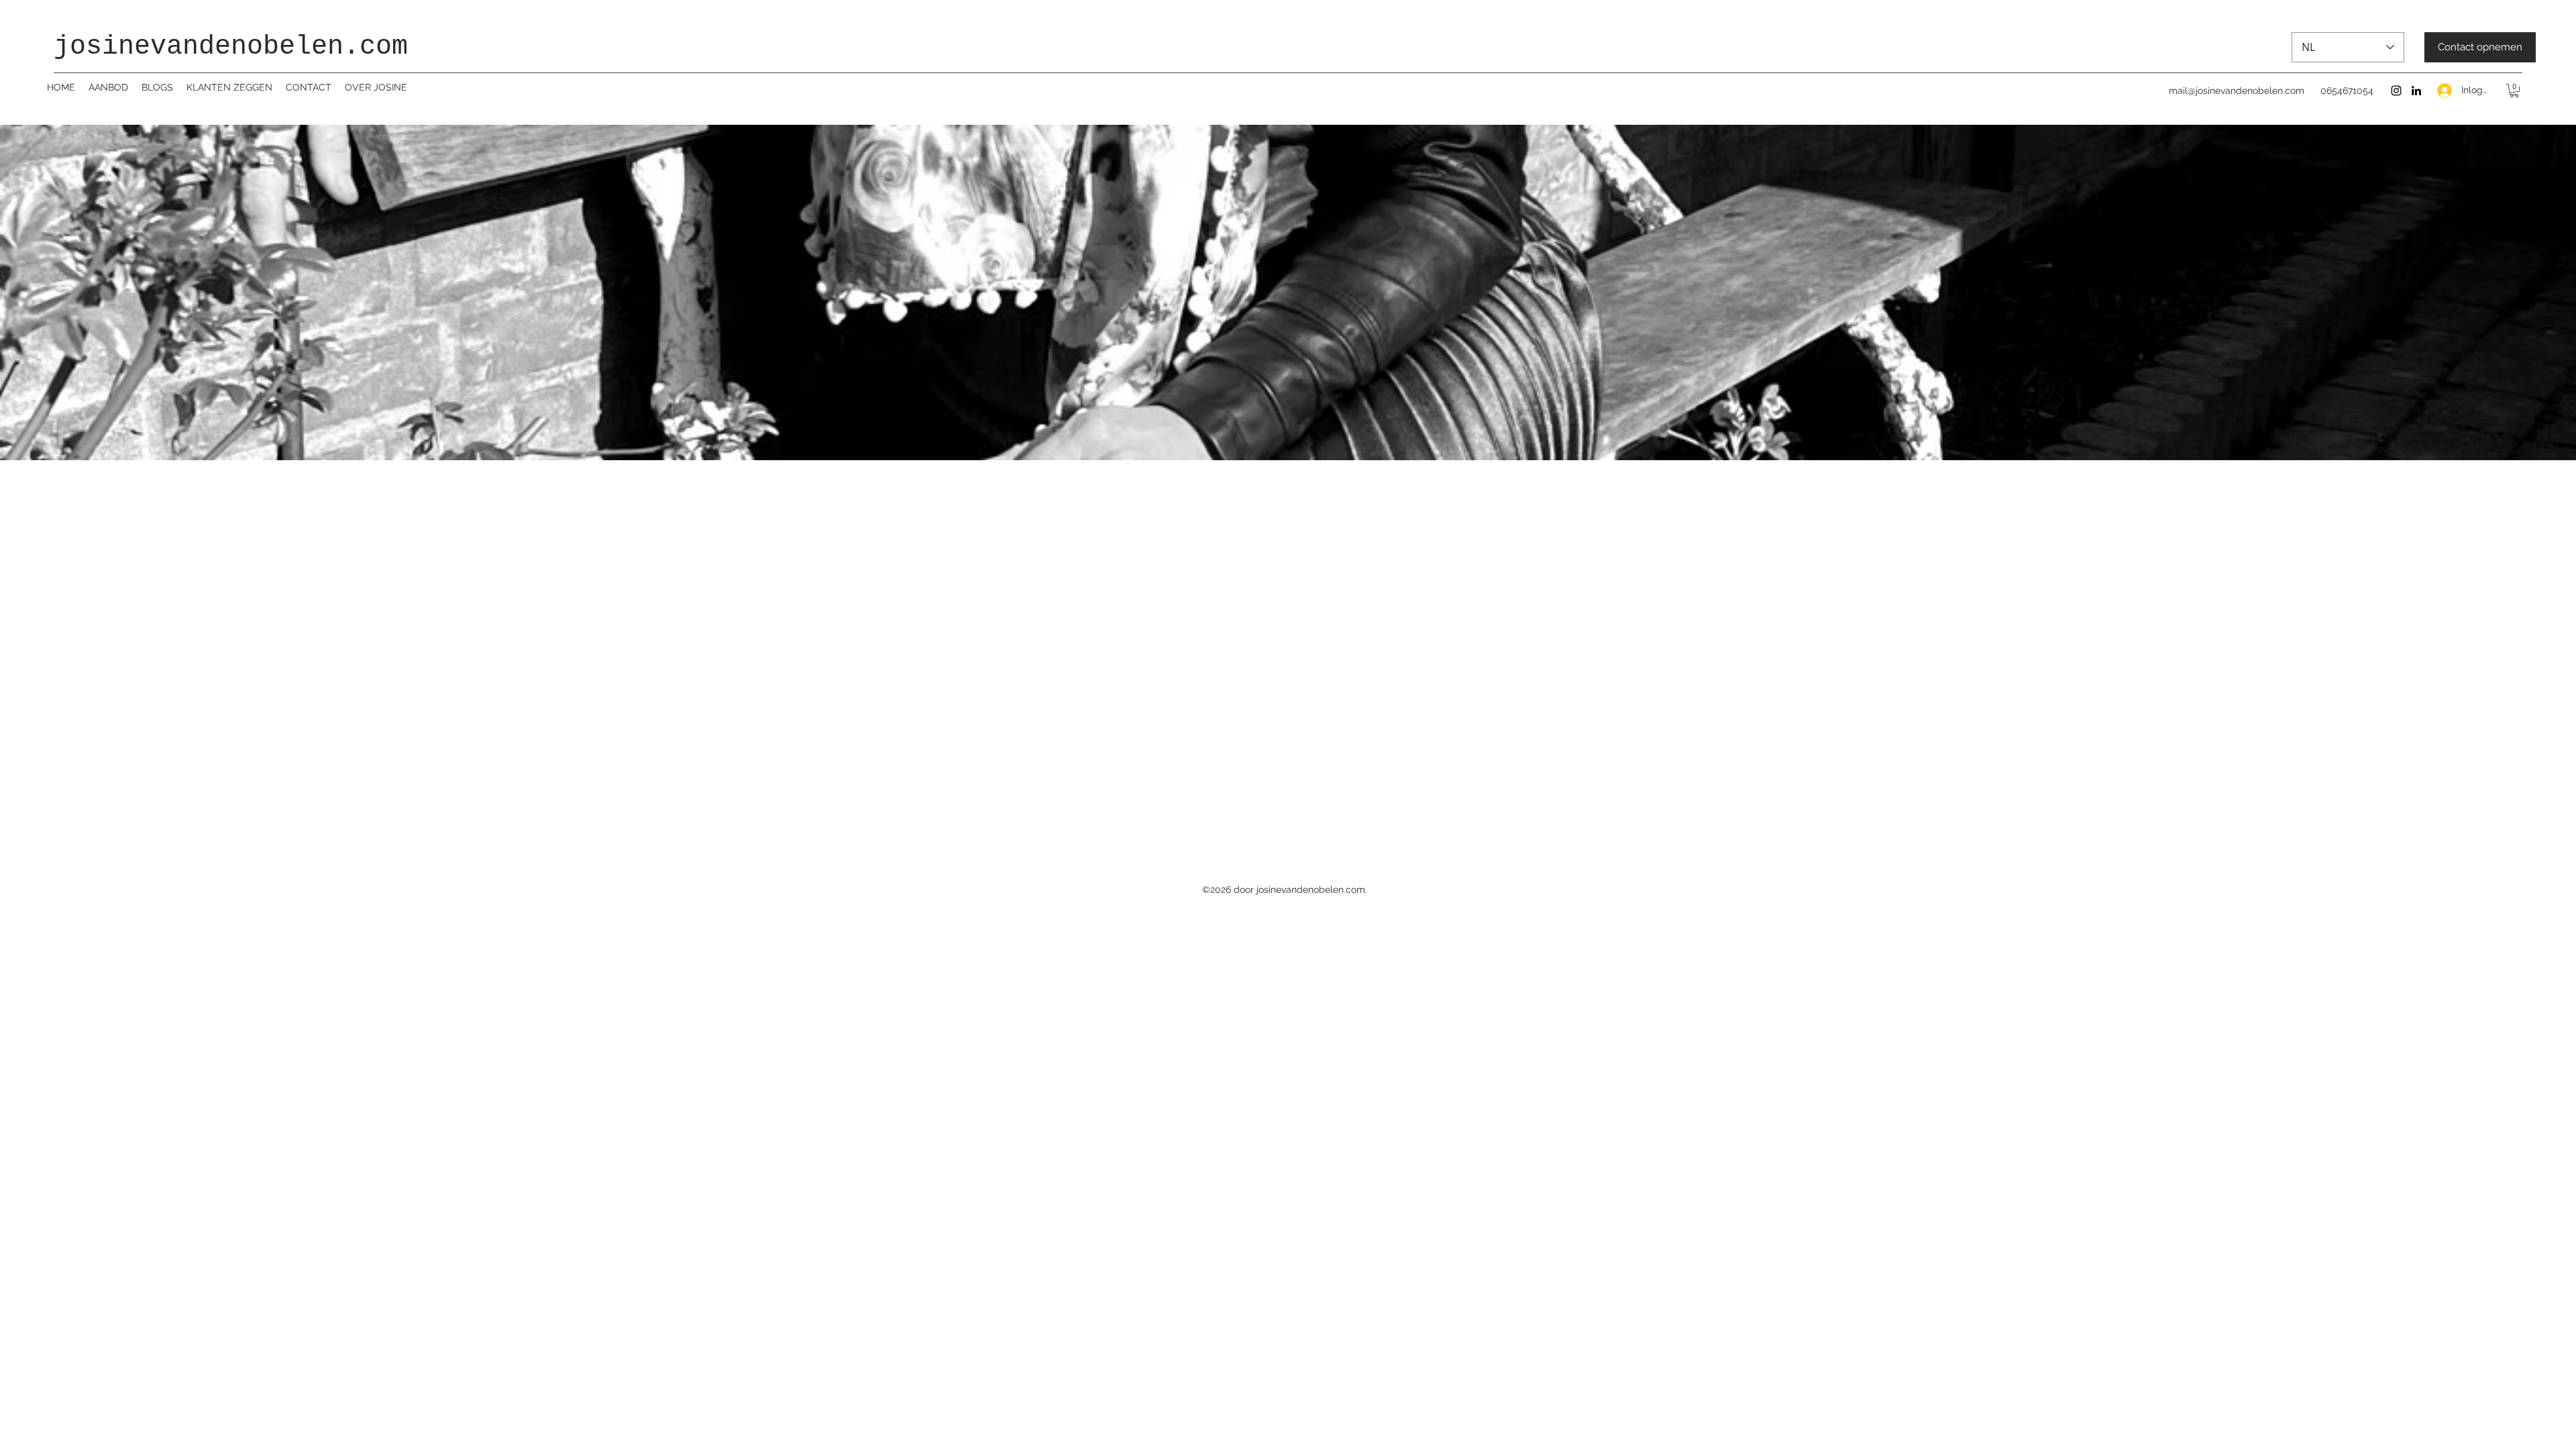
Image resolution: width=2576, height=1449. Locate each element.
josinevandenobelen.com (231, 47)
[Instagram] (2396, 91)
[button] (2514, 91)
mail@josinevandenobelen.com (2237, 91)
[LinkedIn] (2416, 91)
